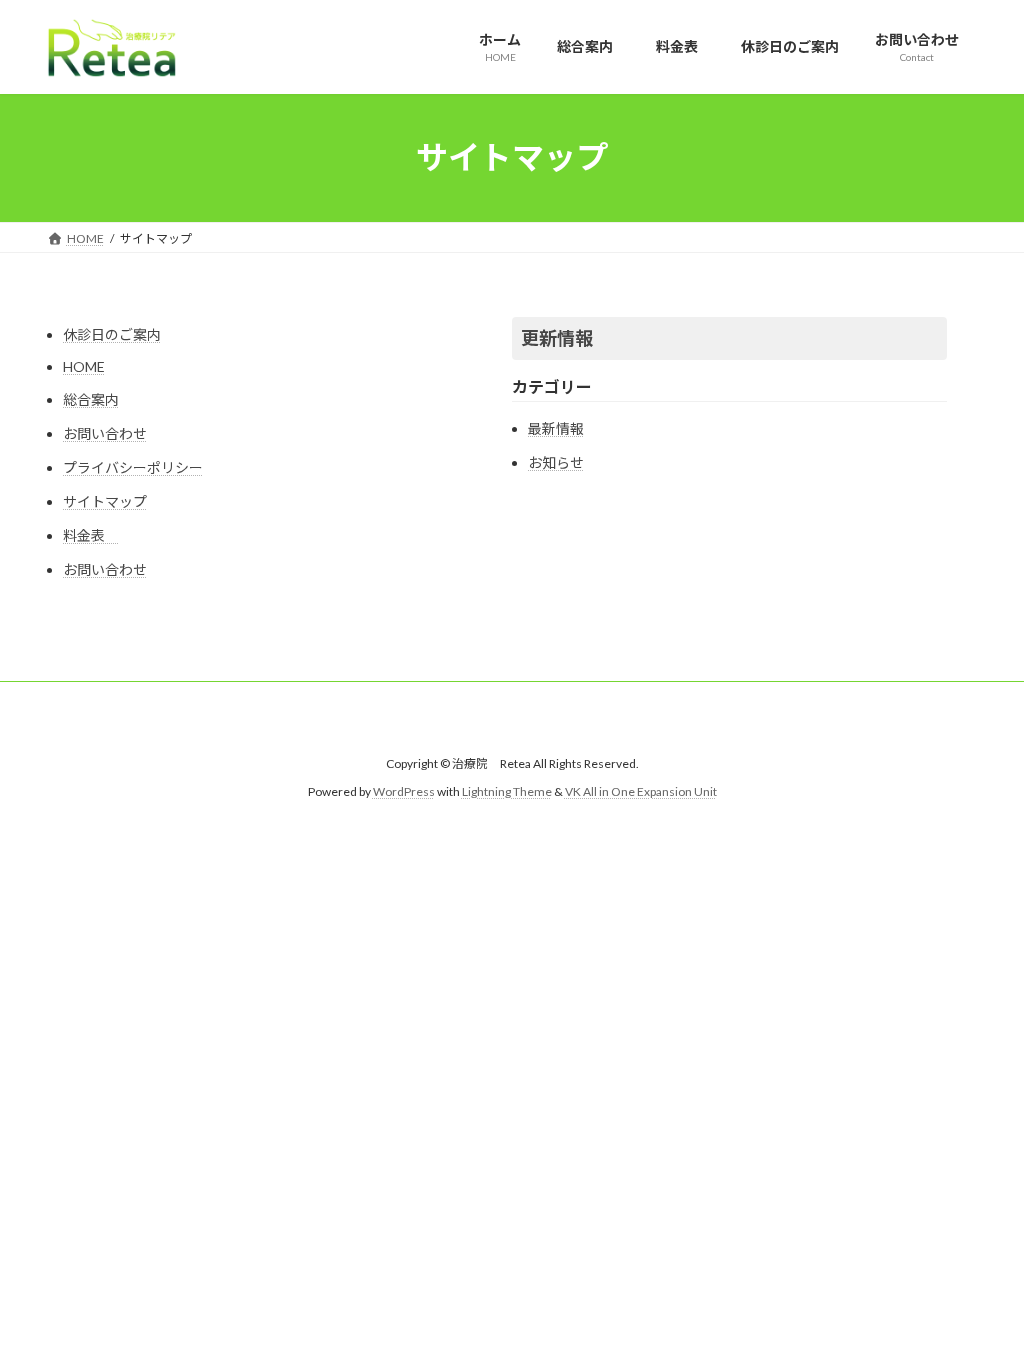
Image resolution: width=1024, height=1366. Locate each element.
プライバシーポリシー (133, 467)
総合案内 (91, 399)
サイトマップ (105, 501)
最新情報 (556, 428)
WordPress (404, 791)
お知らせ (556, 462)
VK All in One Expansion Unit (641, 791)
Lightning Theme (507, 791)
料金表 (91, 535)
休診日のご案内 (112, 334)
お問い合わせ (105, 433)
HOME (84, 366)
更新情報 (557, 338)
